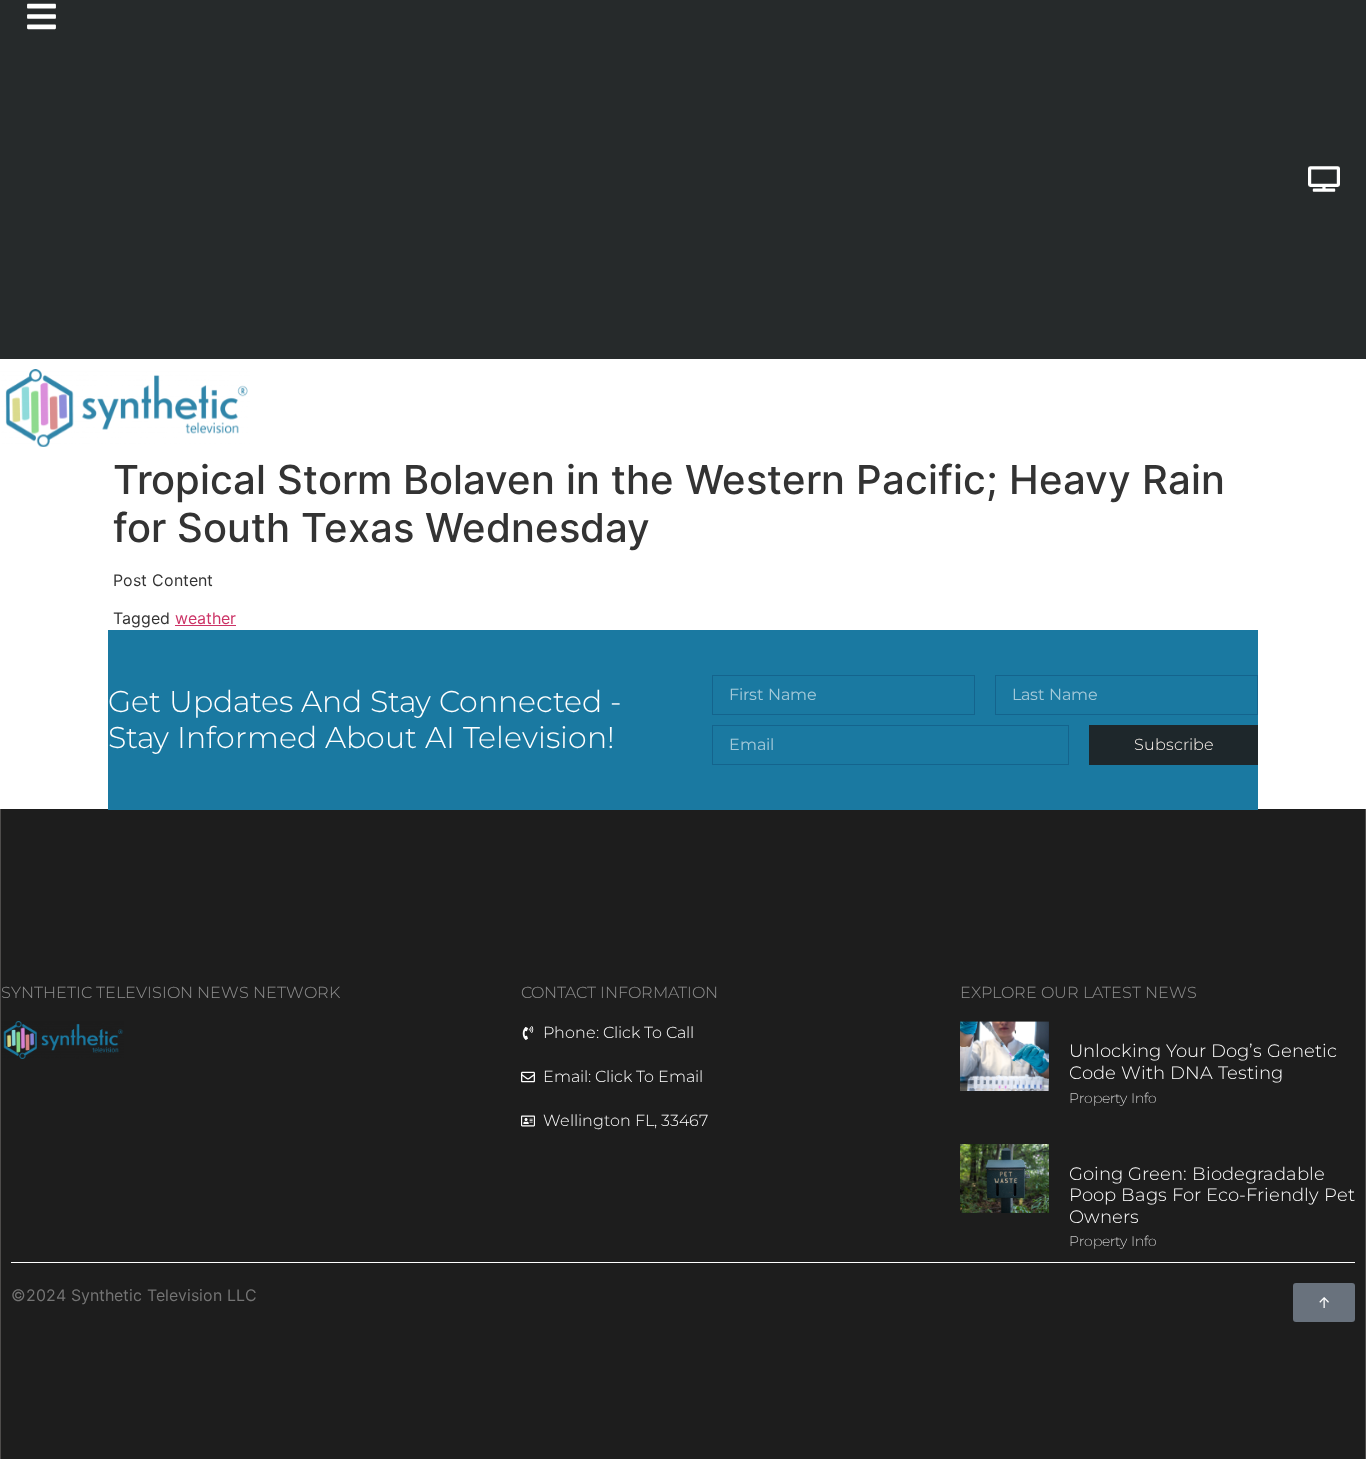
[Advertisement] (602, 209)
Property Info (1113, 1098)
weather (205, 618)
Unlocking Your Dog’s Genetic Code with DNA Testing (1203, 1062)
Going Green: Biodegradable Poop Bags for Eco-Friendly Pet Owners (1212, 1195)
